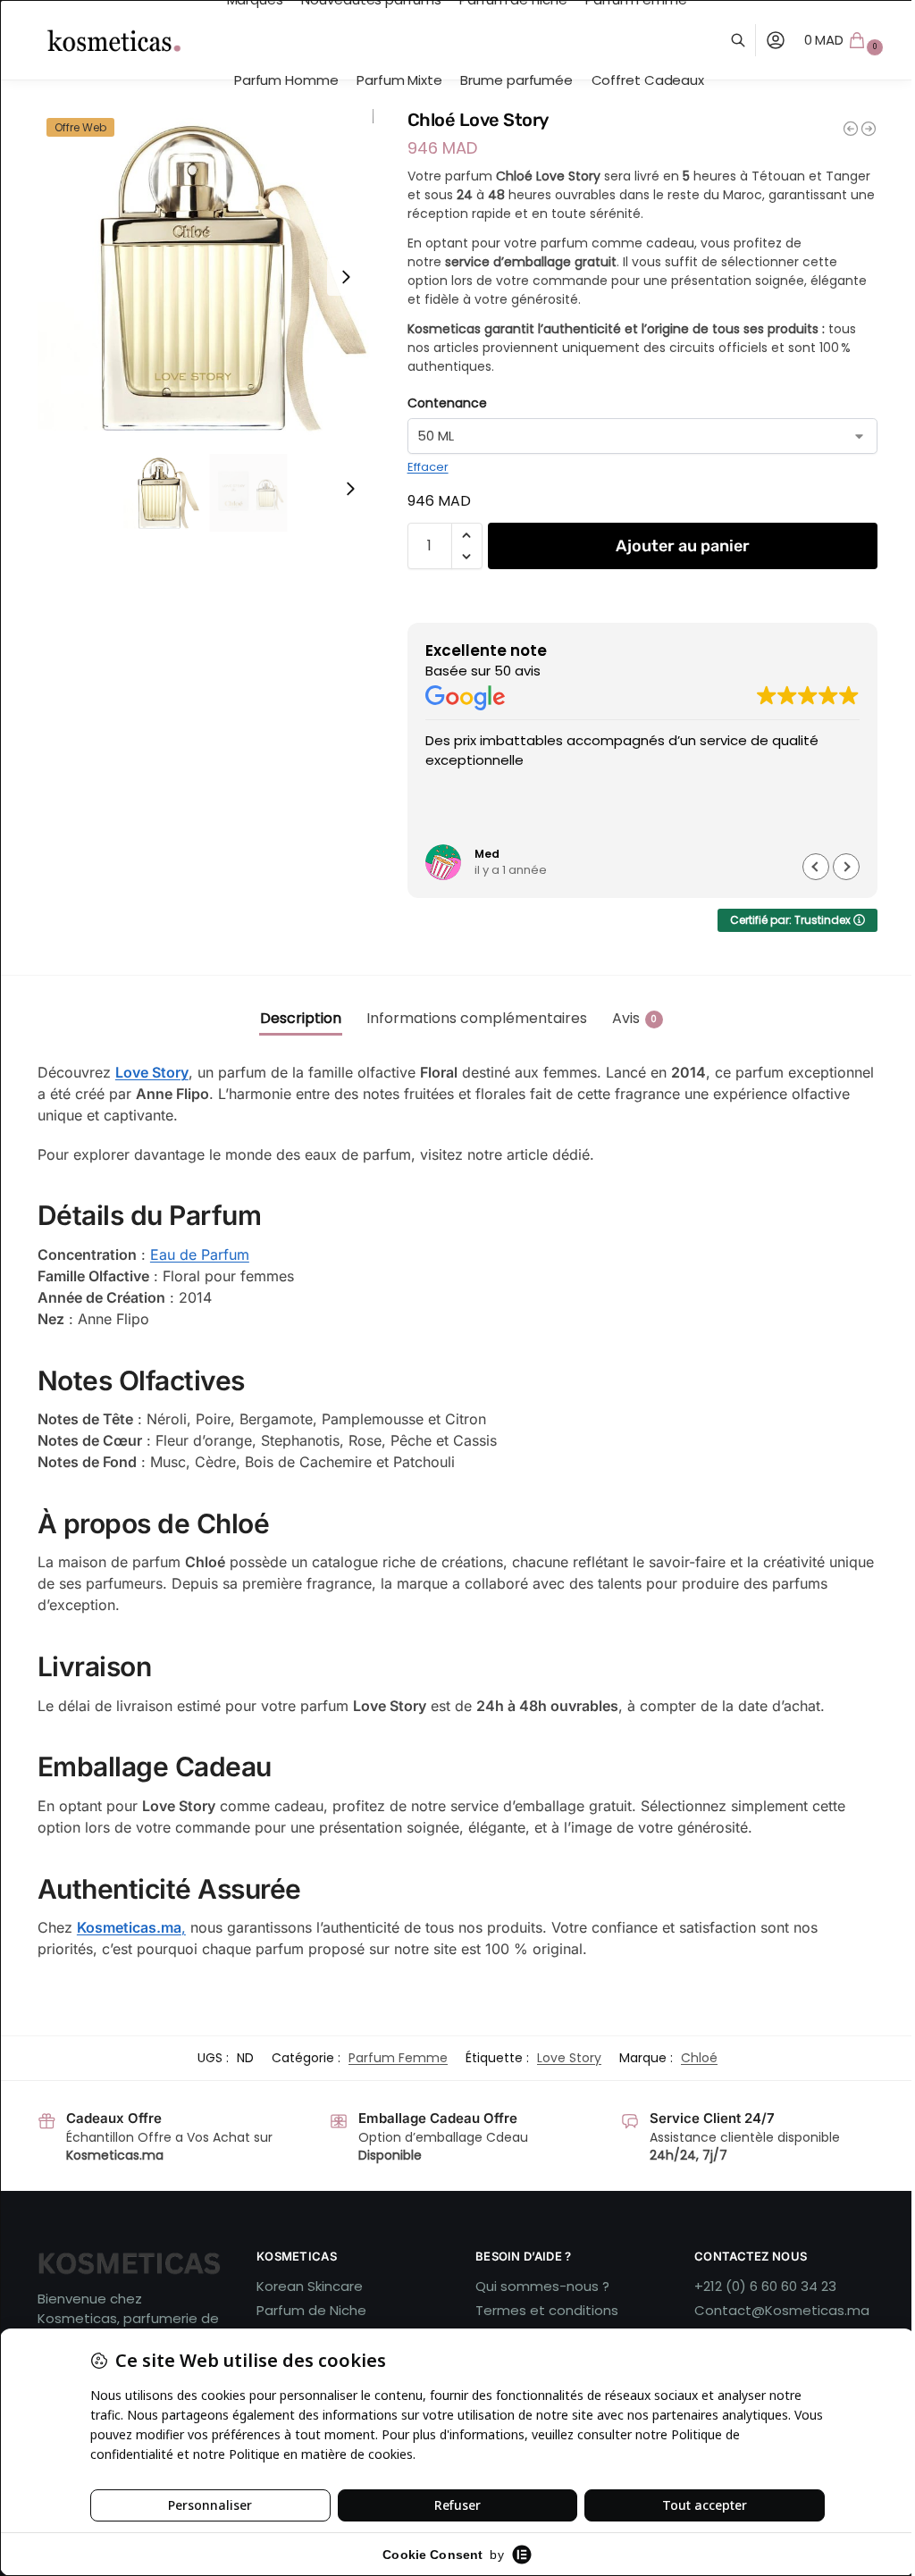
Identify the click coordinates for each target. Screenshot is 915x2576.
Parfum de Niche (311, 2310)
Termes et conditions (547, 2310)
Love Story (152, 1072)
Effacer (428, 467)
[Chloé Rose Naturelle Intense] (869, 129)
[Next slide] (346, 277)
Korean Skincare (310, 2286)
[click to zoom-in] (206, 277)
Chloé (699, 2058)
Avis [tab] (635, 1018)
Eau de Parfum (200, 1254)
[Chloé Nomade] (851, 129)
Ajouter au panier (683, 546)
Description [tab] (301, 1018)
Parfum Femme (398, 2058)
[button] (846, 40)
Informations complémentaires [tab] (477, 1018)
